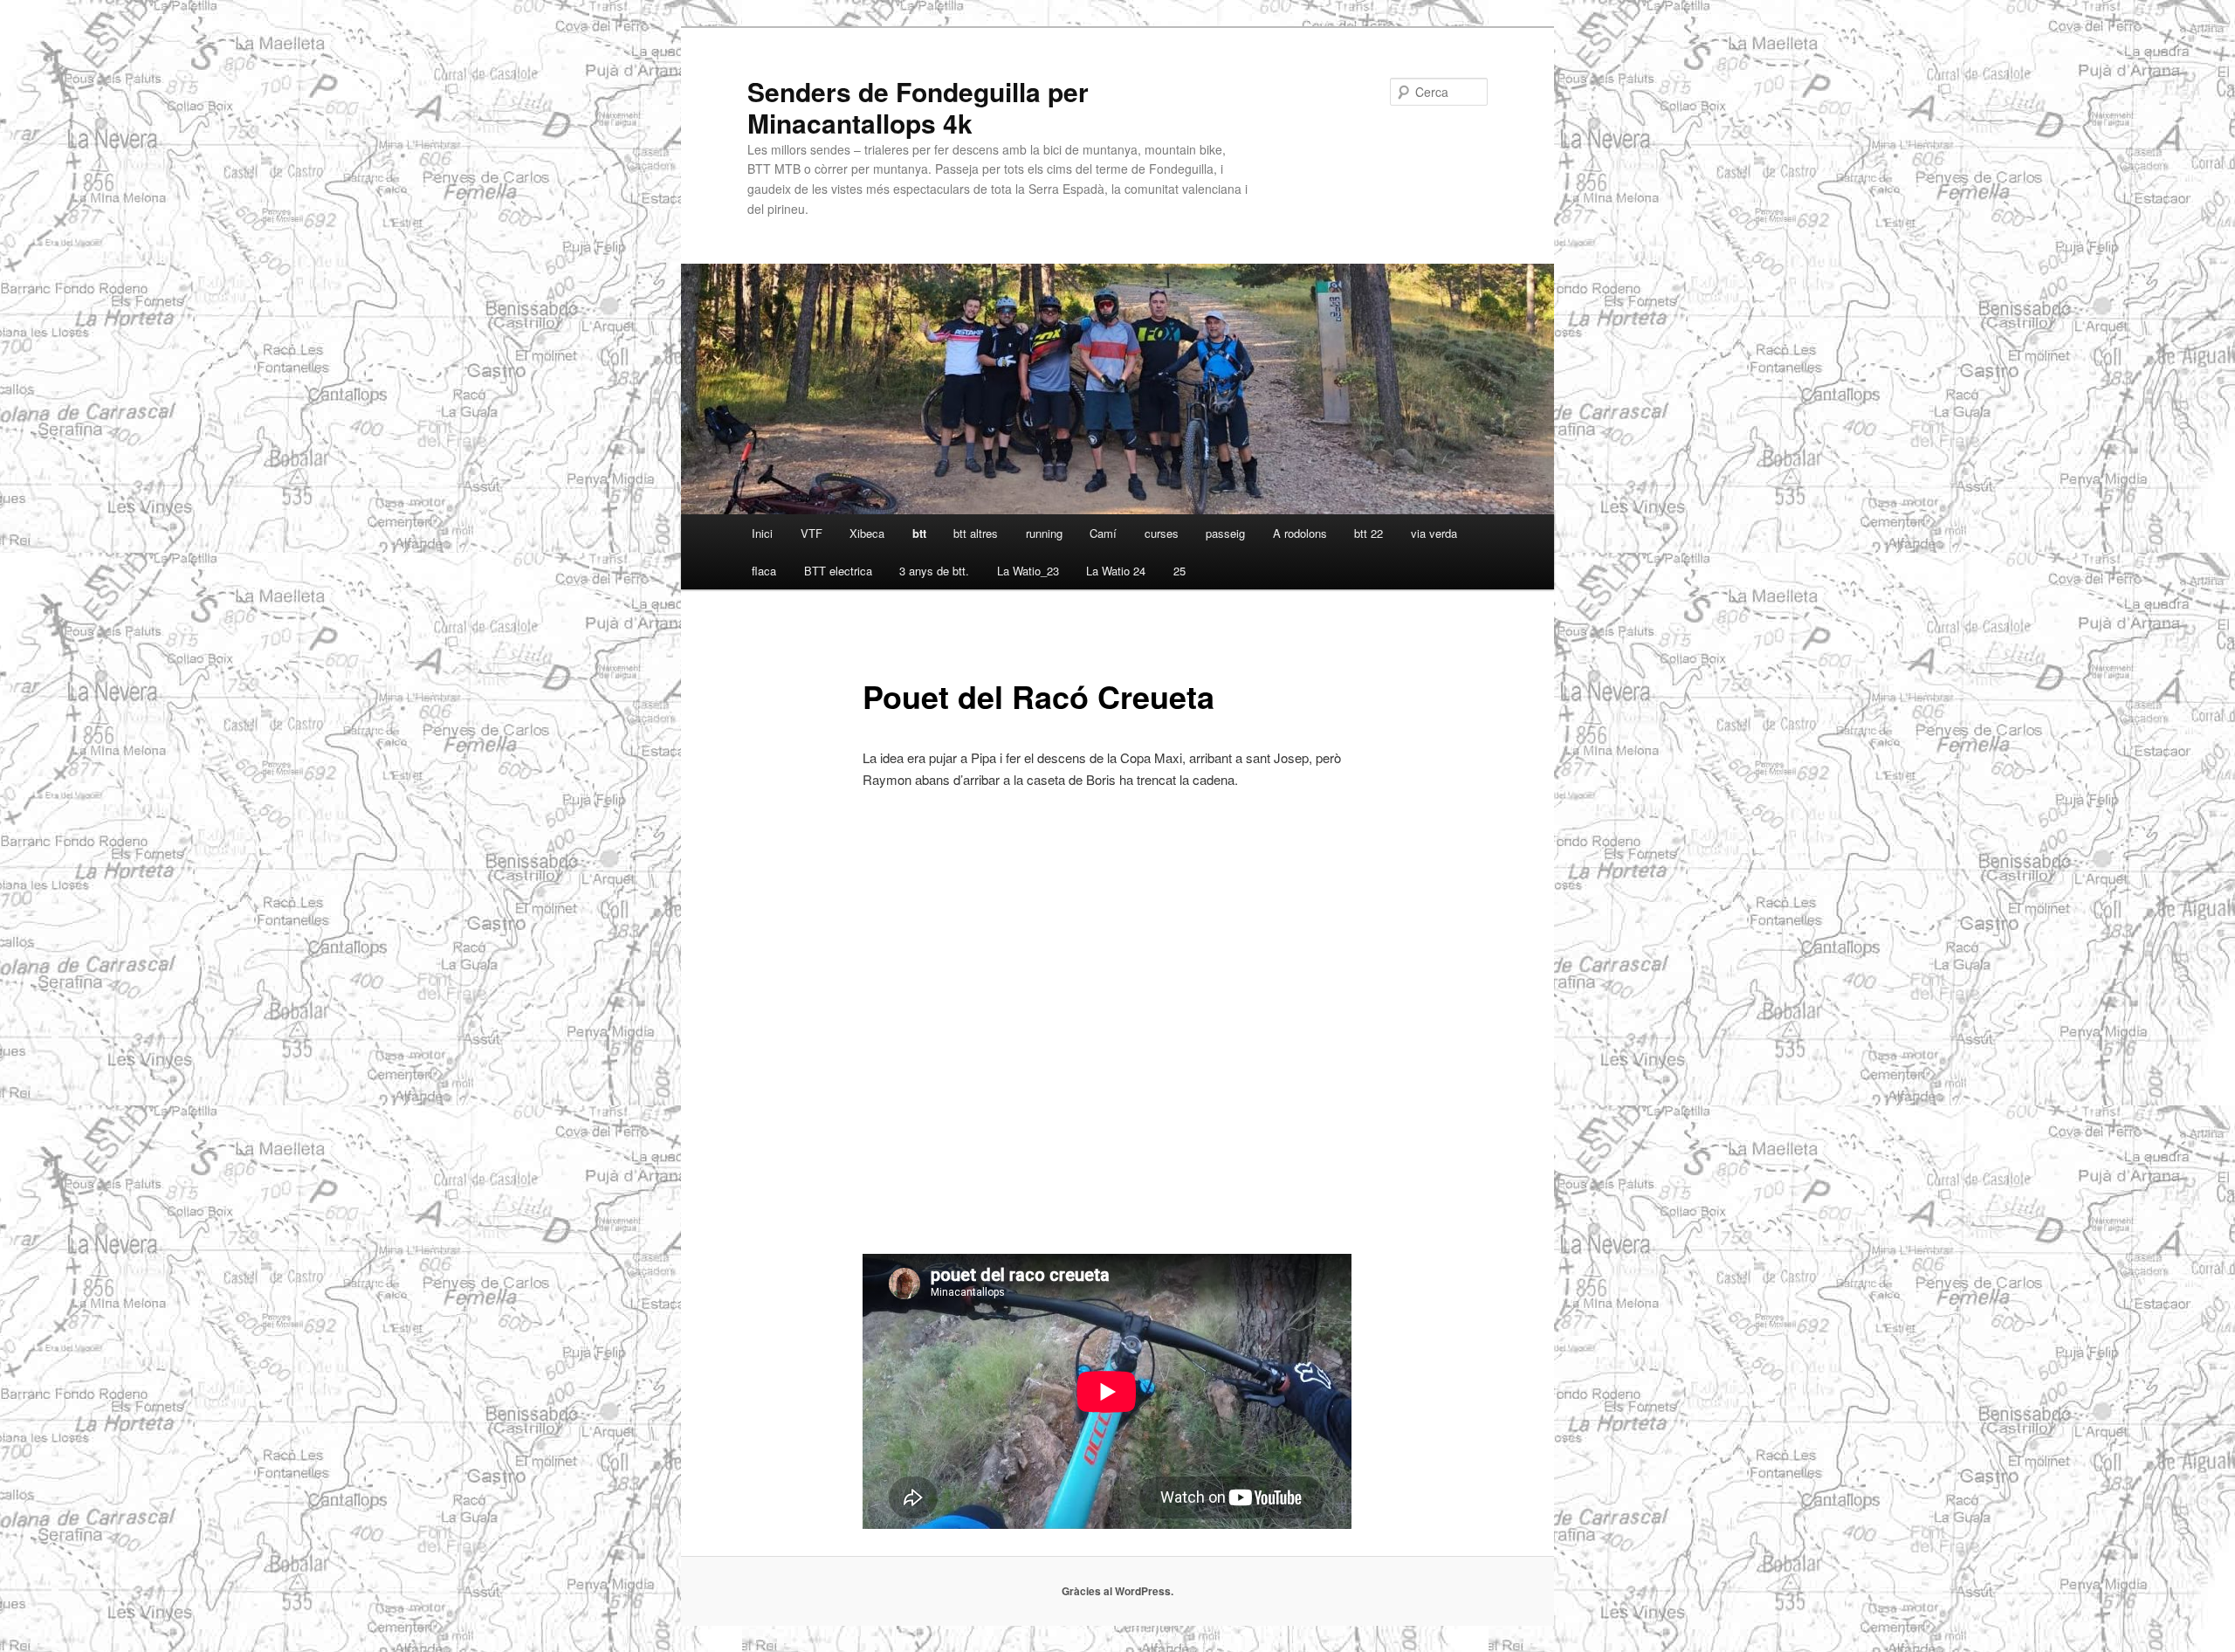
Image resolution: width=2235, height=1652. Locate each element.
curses (1162, 533)
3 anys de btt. (934, 571)
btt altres (976, 533)
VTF (811, 533)
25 (1179, 571)
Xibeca (867, 533)
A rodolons (1300, 533)
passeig (1225, 533)
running (1044, 533)
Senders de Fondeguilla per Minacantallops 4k (918, 107)
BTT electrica (838, 571)
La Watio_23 (1028, 571)
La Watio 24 (1116, 571)
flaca (764, 571)
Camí (1103, 533)
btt (919, 533)
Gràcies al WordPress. (1117, 1591)
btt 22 (1369, 533)
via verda (1434, 533)
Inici (762, 533)
